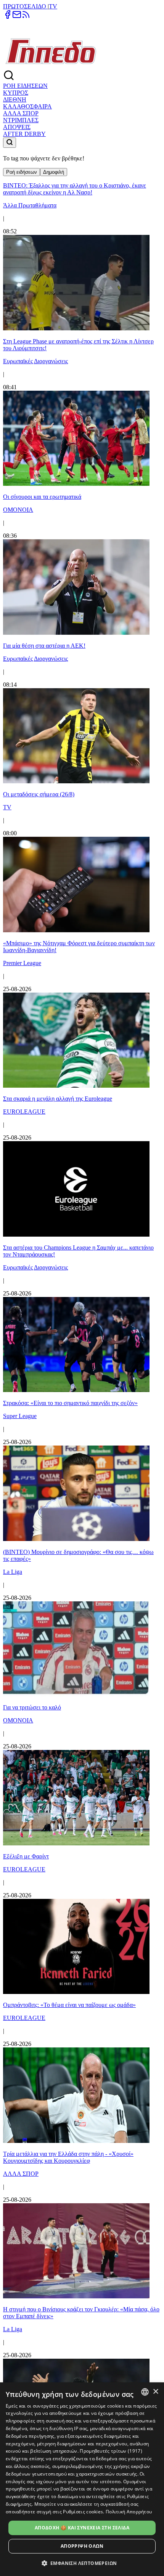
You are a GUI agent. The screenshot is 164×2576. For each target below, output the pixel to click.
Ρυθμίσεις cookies (83, 2512)
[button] (82, 2563)
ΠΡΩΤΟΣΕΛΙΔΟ (25, 6)
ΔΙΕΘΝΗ (15, 99)
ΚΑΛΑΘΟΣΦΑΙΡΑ (27, 106)
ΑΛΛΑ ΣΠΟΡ (21, 113)
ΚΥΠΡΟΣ (16, 93)
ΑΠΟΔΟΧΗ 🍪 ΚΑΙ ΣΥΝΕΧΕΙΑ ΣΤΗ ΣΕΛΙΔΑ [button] (82, 2528)
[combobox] (145, 2392)
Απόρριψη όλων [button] (82, 2546)
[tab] (22, 172)
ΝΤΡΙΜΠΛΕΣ (21, 120)
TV (53, 6)
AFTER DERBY (24, 134)
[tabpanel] (82, 1316)
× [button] (155, 2392)
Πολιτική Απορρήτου (129, 2512)
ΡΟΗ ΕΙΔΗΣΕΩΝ (25, 86)
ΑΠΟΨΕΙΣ (17, 127)
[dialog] (82, 2479)
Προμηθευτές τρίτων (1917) (111, 2451)
